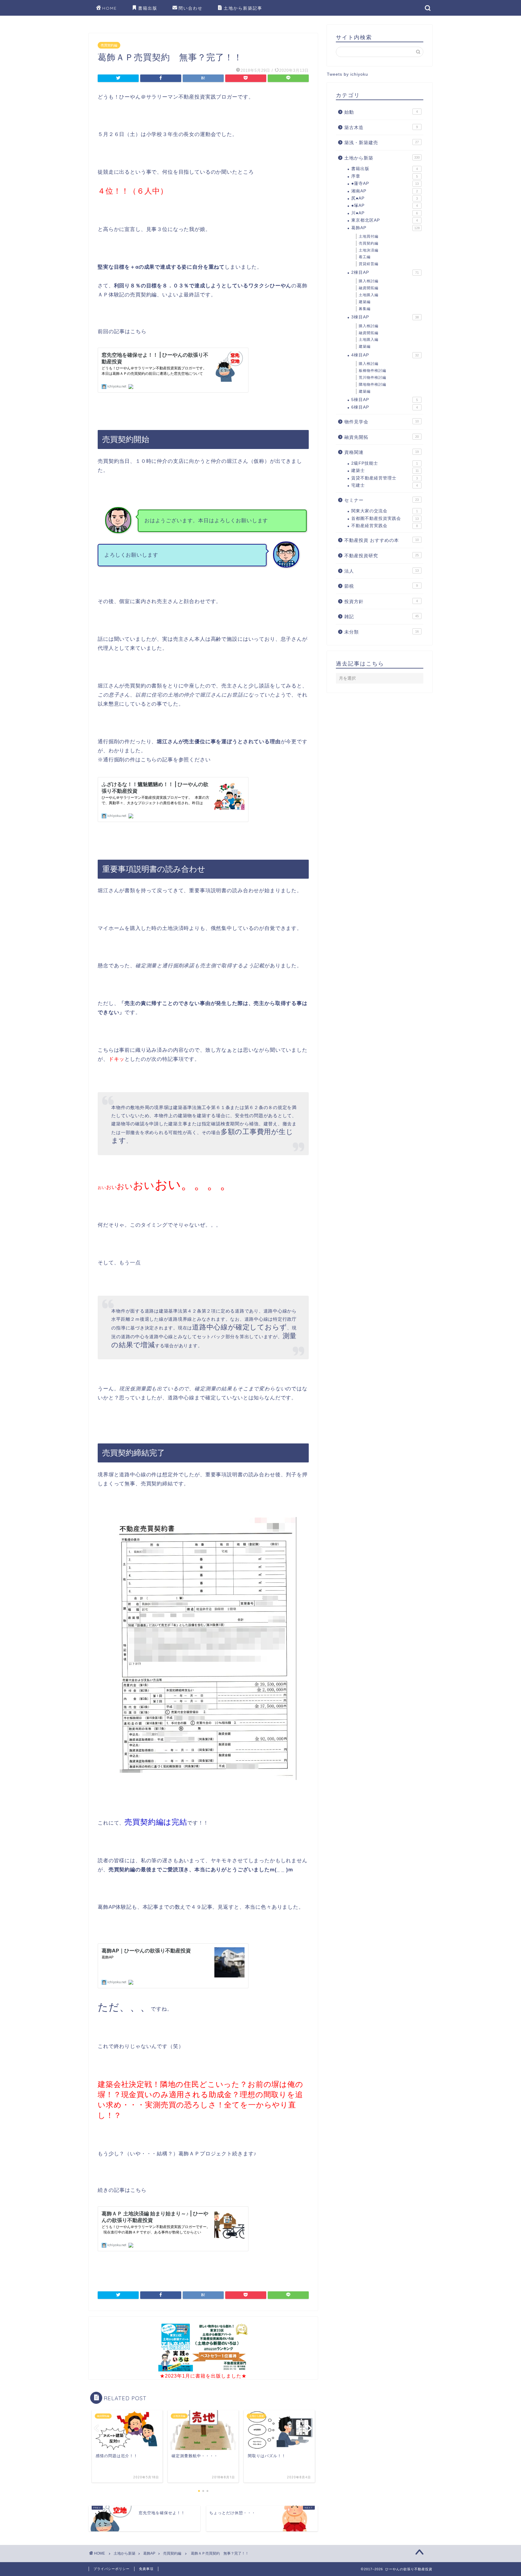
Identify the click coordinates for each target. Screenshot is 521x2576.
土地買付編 (369, 236)
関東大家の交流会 (385, 511)
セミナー (382, 500)
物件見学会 (382, 422)
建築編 (365, 302)
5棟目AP (385, 400)
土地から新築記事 (243, 8)
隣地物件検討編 (373, 384)
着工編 (365, 257)
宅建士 (385, 485)
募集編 (365, 309)
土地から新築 (382, 158)
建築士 (385, 471)
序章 (385, 176)
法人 (382, 571)
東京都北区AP (385, 220)
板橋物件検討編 (373, 371)
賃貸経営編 (369, 264)
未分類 (382, 632)
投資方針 (381, 601)
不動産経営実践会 (385, 526)
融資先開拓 (382, 437)
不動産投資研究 (382, 556)
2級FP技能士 (385, 463)
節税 (381, 586)
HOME (110, 8)
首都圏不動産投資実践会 (385, 518)
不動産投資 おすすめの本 (382, 540)
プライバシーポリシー (112, 2569)
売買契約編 (109, 45)
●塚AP (385, 205)
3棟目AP (385, 317)
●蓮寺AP (385, 183)
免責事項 (146, 2569)
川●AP (385, 213)
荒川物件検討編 (373, 378)
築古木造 (381, 127)
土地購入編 (369, 295)
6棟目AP (385, 407)
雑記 (382, 616)
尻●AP (385, 198)
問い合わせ (191, 8)
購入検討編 (369, 281)
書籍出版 (148, 8)
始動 (381, 112)
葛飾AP (385, 228)
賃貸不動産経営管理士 (385, 478)
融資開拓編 (369, 288)
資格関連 (382, 452)
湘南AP (385, 191)
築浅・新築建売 (382, 142)
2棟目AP (385, 272)
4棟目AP (385, 355)
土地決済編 (369, 250)
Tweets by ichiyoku (347, 74)
